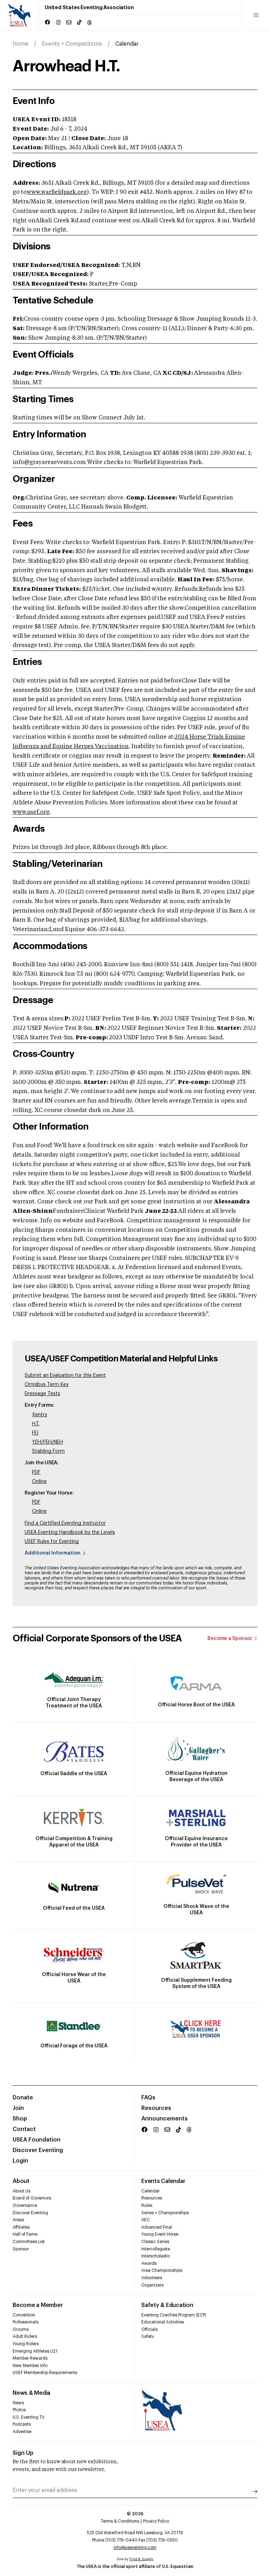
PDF (36, 1472)
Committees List (29, 2242)
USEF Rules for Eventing (52, 1542)
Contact (24, 2129)
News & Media (31, 2393)
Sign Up (23, 2453)
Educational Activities (163, 2322)
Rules (147, 2205)
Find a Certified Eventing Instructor (65, 1523)
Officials (149, 2329)
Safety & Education (167, 2305)
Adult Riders (25, 2336)
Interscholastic (156, 2256)
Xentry (40, 1415)
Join (18, 2108)
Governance (25, 2205)
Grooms (21, 2329)
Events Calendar (163, 2181)
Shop (20, 2119)
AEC (146, 2220)
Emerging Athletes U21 (35, 2351)
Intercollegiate (156, 2249)
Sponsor (21, 2249)
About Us (21, 2191)
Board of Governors (32, 2198)
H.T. (36, 1424)
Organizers (152, 2285)
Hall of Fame (25, 2234)
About (21, 2181)
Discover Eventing (38, 2150)
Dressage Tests (42, 1394)
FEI (35, 1433)
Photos (19, 2410)
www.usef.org (31, 812)
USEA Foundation (37, 2140)
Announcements (165, 2119)
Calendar (150, 2191)
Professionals (25, 2322)
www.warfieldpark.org (57, 192)
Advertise (22, 2432)
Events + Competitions (72, 44)
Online (39, 1482)
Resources (156, 2108)
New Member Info (30, 2366)
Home (21, 44)
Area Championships (162, 2270)
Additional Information (53, 1553)
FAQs (148, 2098)
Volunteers (152, 2278)
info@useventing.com (135, 2548)
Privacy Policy (156, 2521)
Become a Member (38, 2305)
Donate (23, 2098)
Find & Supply (141, 2559)
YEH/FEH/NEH (47, 1442)
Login (20, 2161)
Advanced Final (157, 2227)
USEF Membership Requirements (45, 2373)
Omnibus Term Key (47, 1385)
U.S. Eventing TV (29, 2417)
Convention (24, 2315)
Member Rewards (30, 2358)
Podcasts (22, 2424)
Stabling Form (48, 1451)
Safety (148, 2336)
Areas (18, 2220)
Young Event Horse (160, 2234)
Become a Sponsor (230, 1639)
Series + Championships (165, 2213)
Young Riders (26, 2344)
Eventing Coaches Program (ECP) (174, 2315)
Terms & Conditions (120, 2521)
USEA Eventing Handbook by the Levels (70, 1532)
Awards (149, 2263)
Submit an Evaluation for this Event (65, 1375)
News (18, 2403)
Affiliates (21, 2227)
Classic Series (155, 2242)
